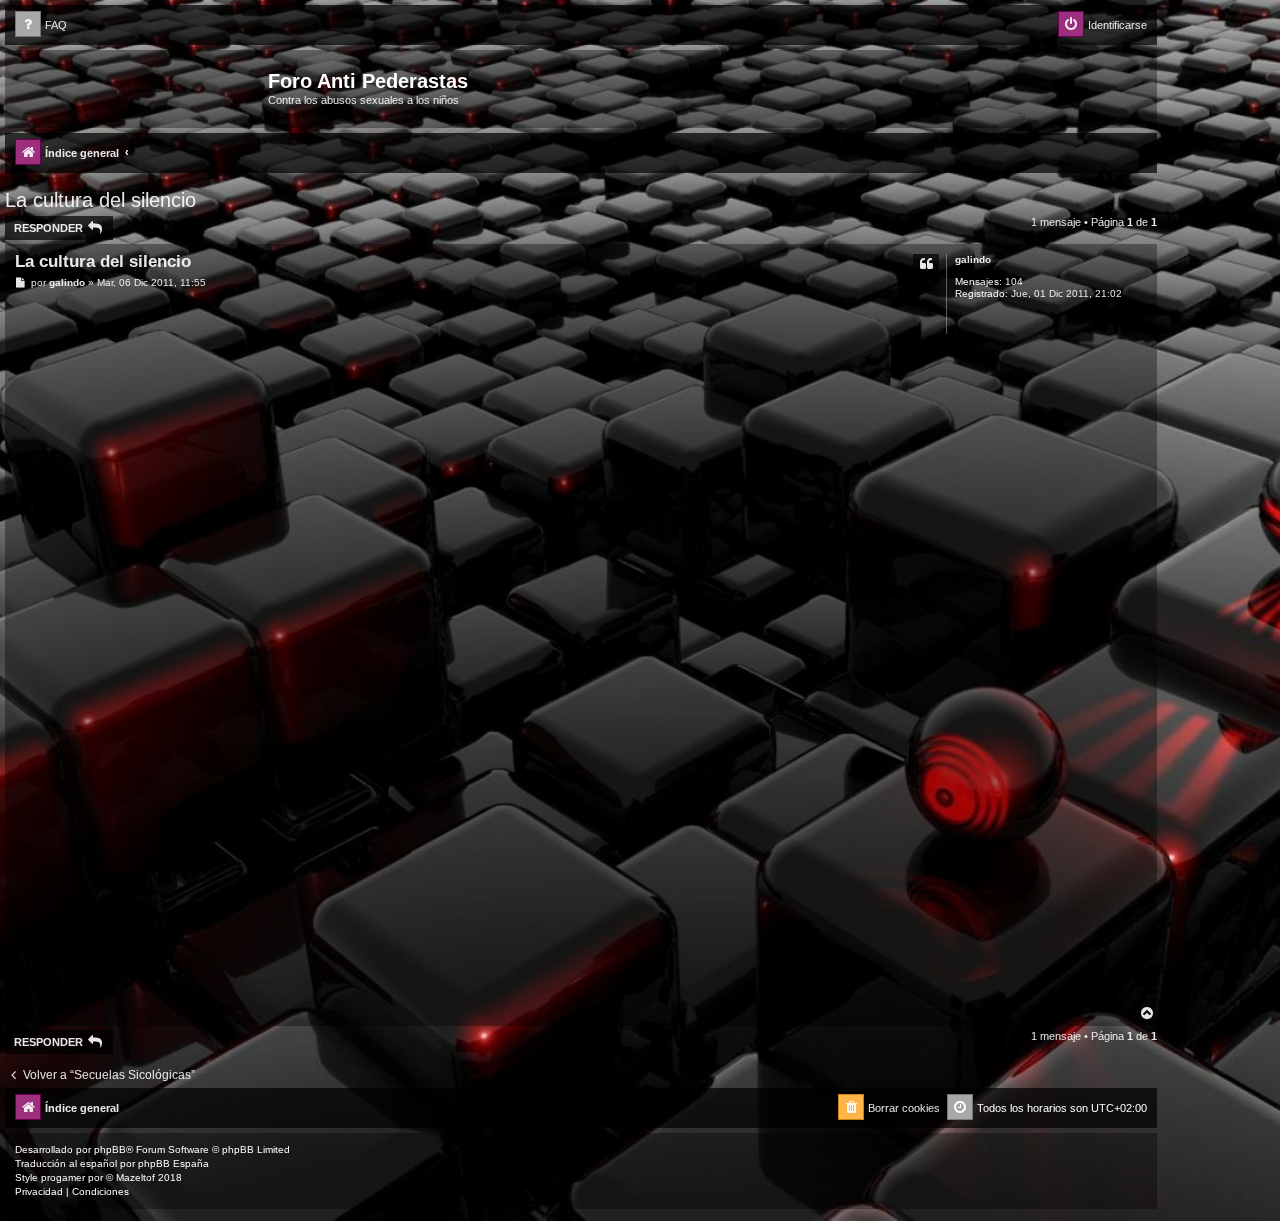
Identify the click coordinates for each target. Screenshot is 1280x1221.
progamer (63, 1177)
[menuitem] (41, 25)
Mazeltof (135, 1177)
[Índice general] (139, 87)
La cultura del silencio (100, 200)
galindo (973, 259)
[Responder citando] (926, 264)
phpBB (110, 1149)
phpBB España (173, 1163)
